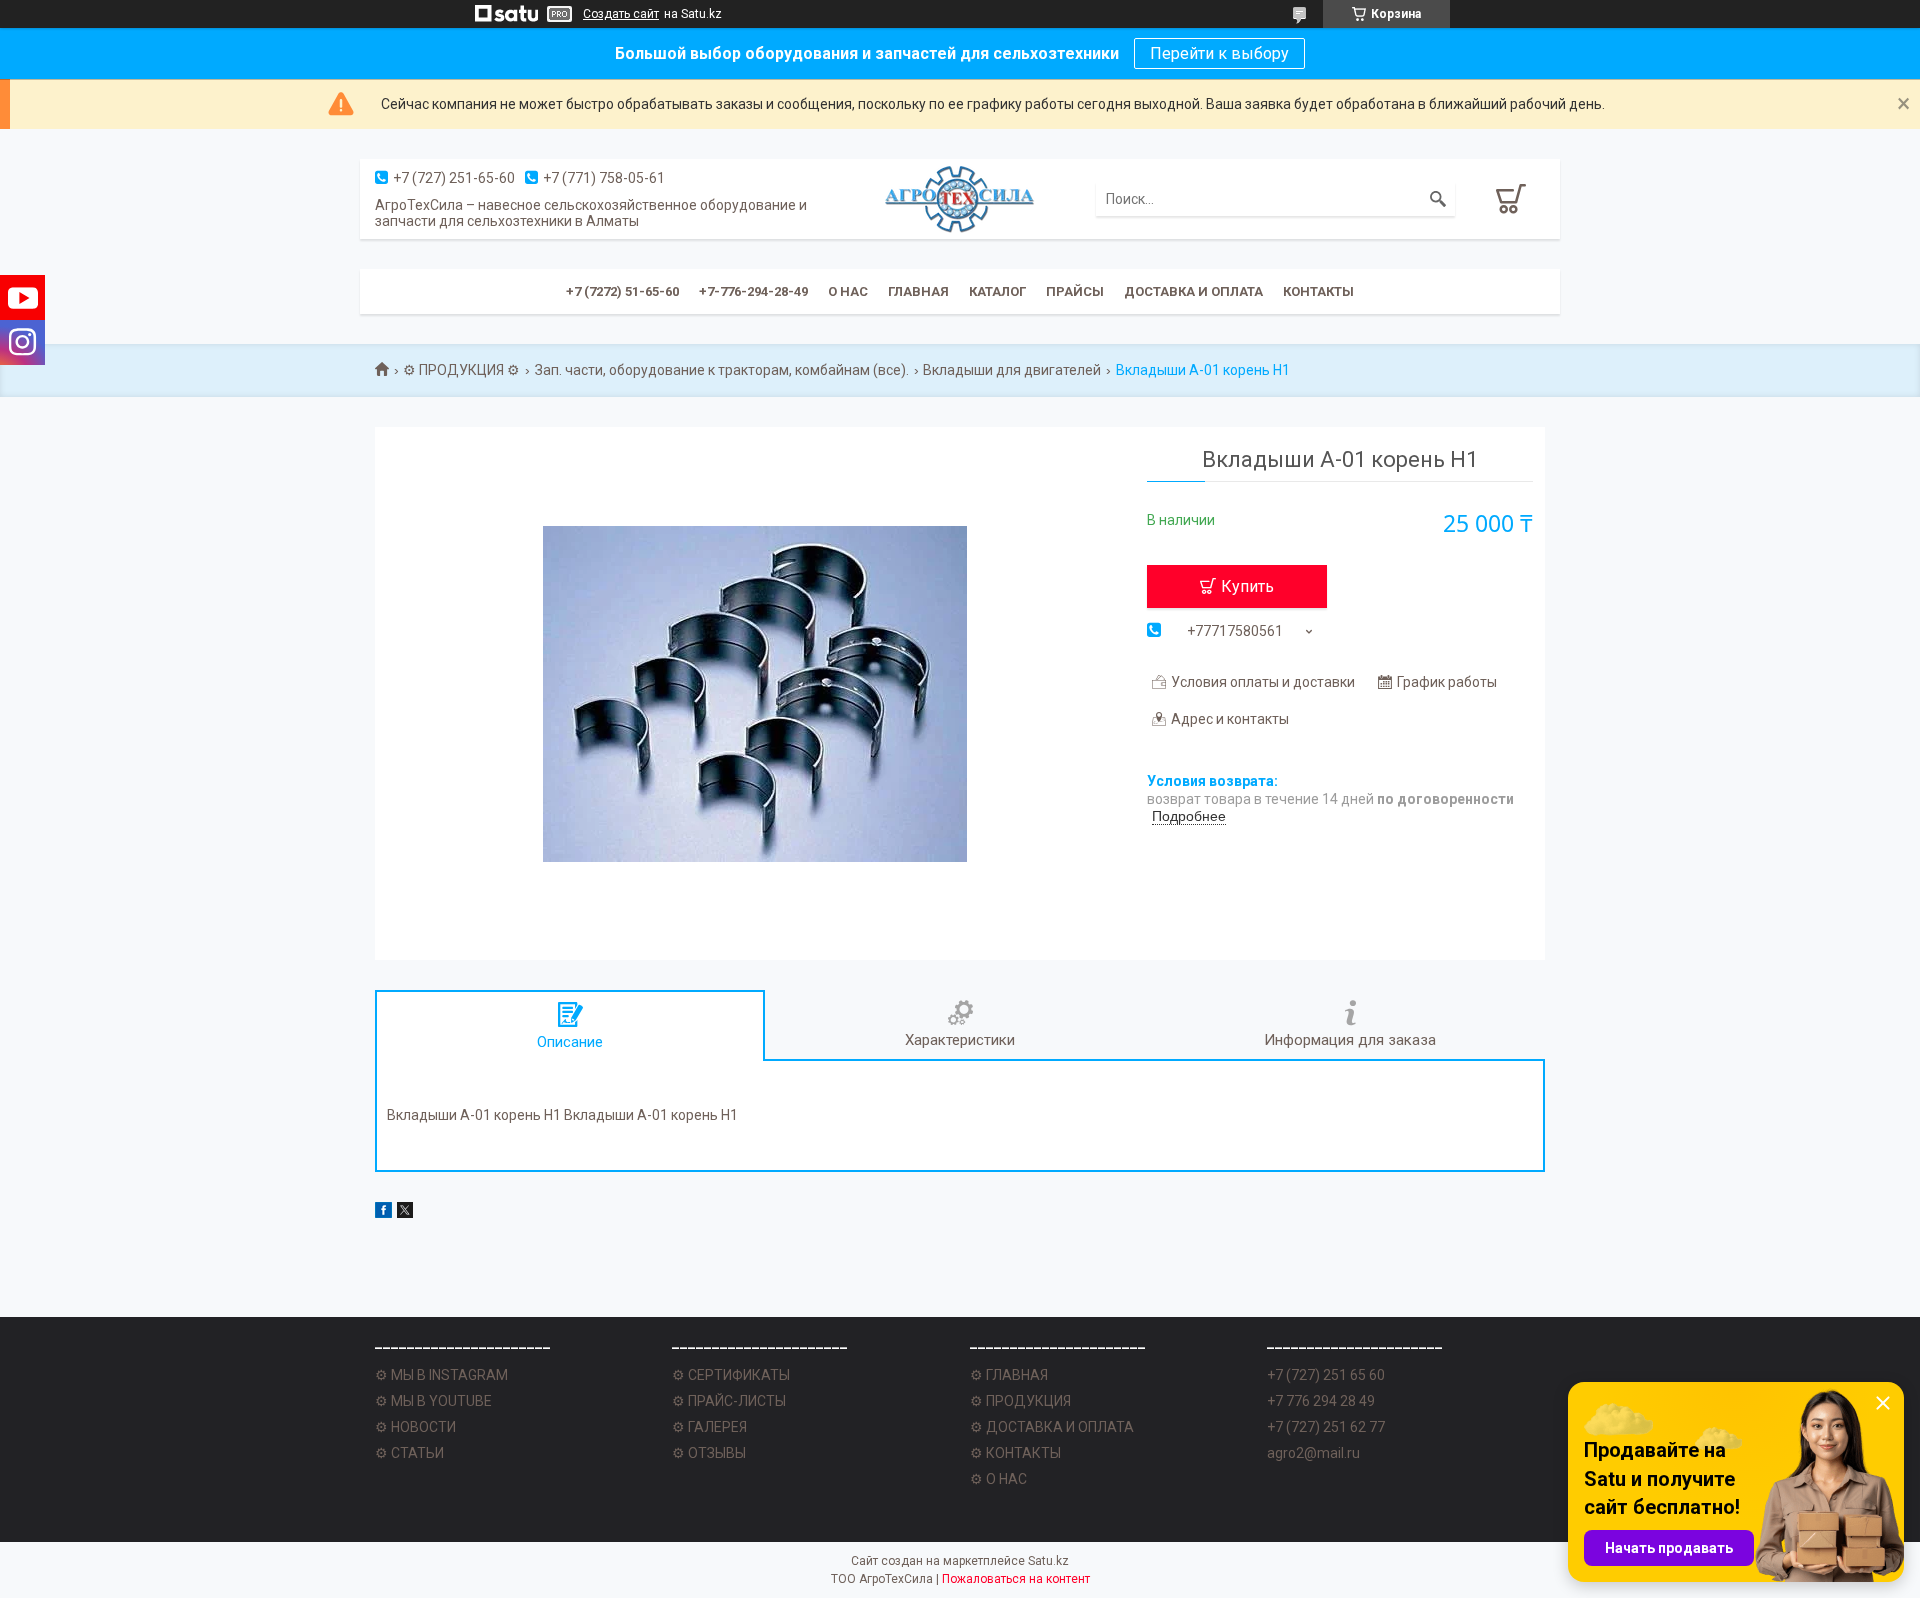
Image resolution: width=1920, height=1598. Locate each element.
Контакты (1318, 291)
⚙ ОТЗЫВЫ (709, 1453)
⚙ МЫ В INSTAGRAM (441, 1375)
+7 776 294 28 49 (1321, 1401)
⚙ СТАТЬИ (409, 1453)
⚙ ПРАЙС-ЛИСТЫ (729, 1401)
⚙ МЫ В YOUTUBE (433, 1401)
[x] (405, 1213)
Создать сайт (621, 14)
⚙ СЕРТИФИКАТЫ (731, 1375)
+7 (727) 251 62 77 (1326, 1427)
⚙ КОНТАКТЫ (1015, 1453)
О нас (848, 291)
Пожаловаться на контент (1016, 1579)
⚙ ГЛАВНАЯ (1009, 1375)
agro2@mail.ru (1313, 1453)
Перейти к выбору (1219, 53)
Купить (1247, 586)
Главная (918, 291)
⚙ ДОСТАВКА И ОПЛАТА (1052, 1427)
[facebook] (383, 1213)
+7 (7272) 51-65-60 (622, 291)
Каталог (997, 291)
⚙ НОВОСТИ (415, 1427)
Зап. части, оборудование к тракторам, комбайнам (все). (722, 370)
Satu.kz (1048, 1561)
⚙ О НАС (998, 1479)
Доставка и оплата (1193, 291)
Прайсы (1075, 291)
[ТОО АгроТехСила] (960, 199)
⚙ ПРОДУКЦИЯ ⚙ (461, 370)
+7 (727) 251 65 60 (1326, 1375)
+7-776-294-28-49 (753, 291)
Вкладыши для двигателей (1012, 370)
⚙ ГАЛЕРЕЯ (709, 1427)
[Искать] (1438, 199)
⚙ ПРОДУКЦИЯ (1020, 1401)
